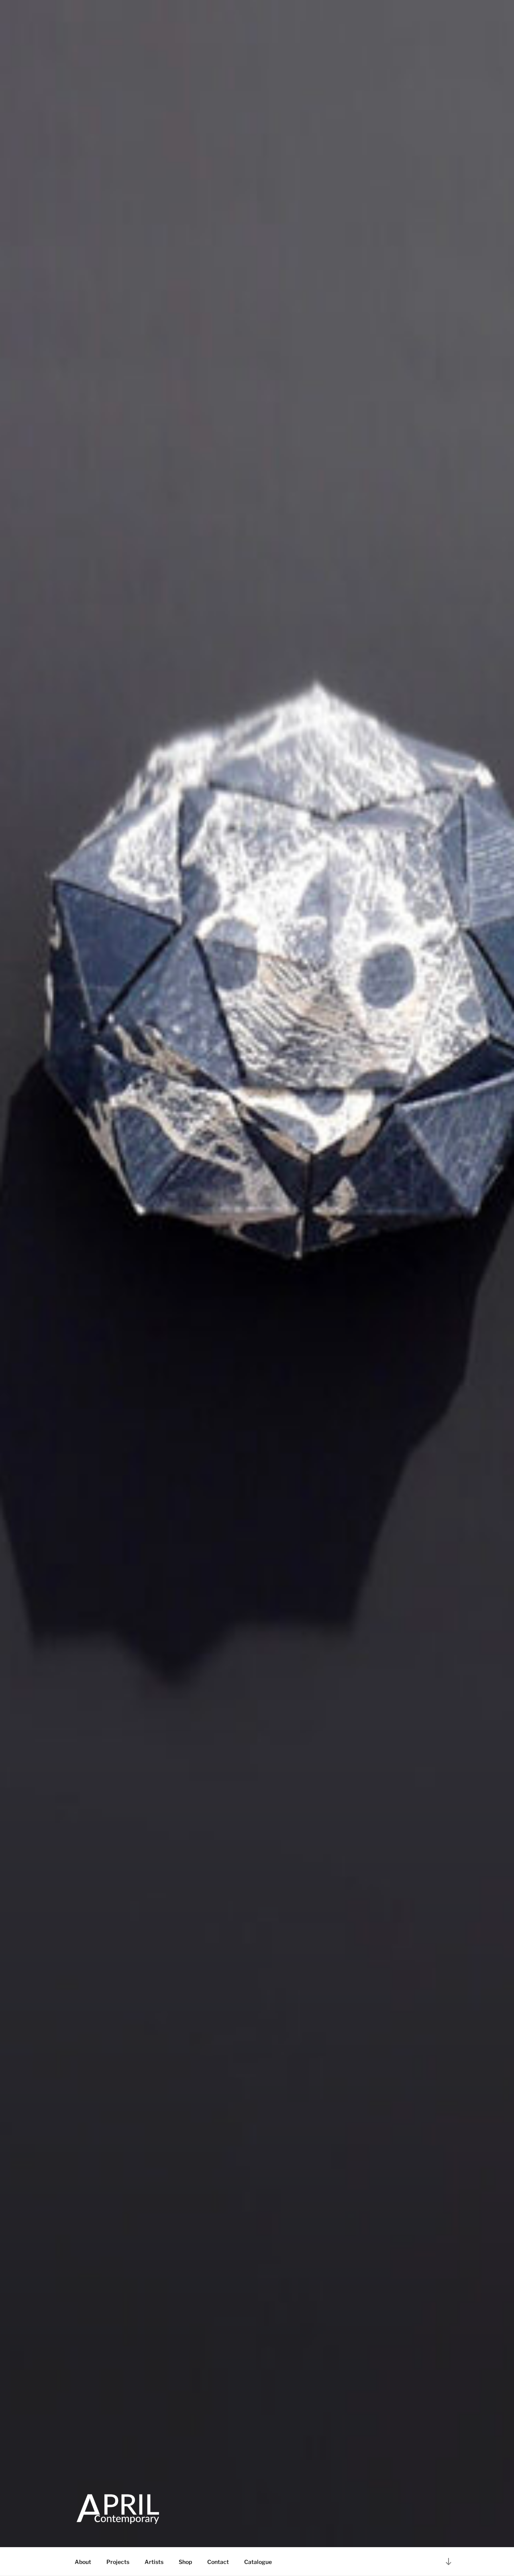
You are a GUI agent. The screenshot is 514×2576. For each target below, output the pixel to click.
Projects (118, 2562)
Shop (185, 2562)
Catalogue (258, 2562)
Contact (218, 2562)
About (83, 2562)
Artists (154, 2562)
